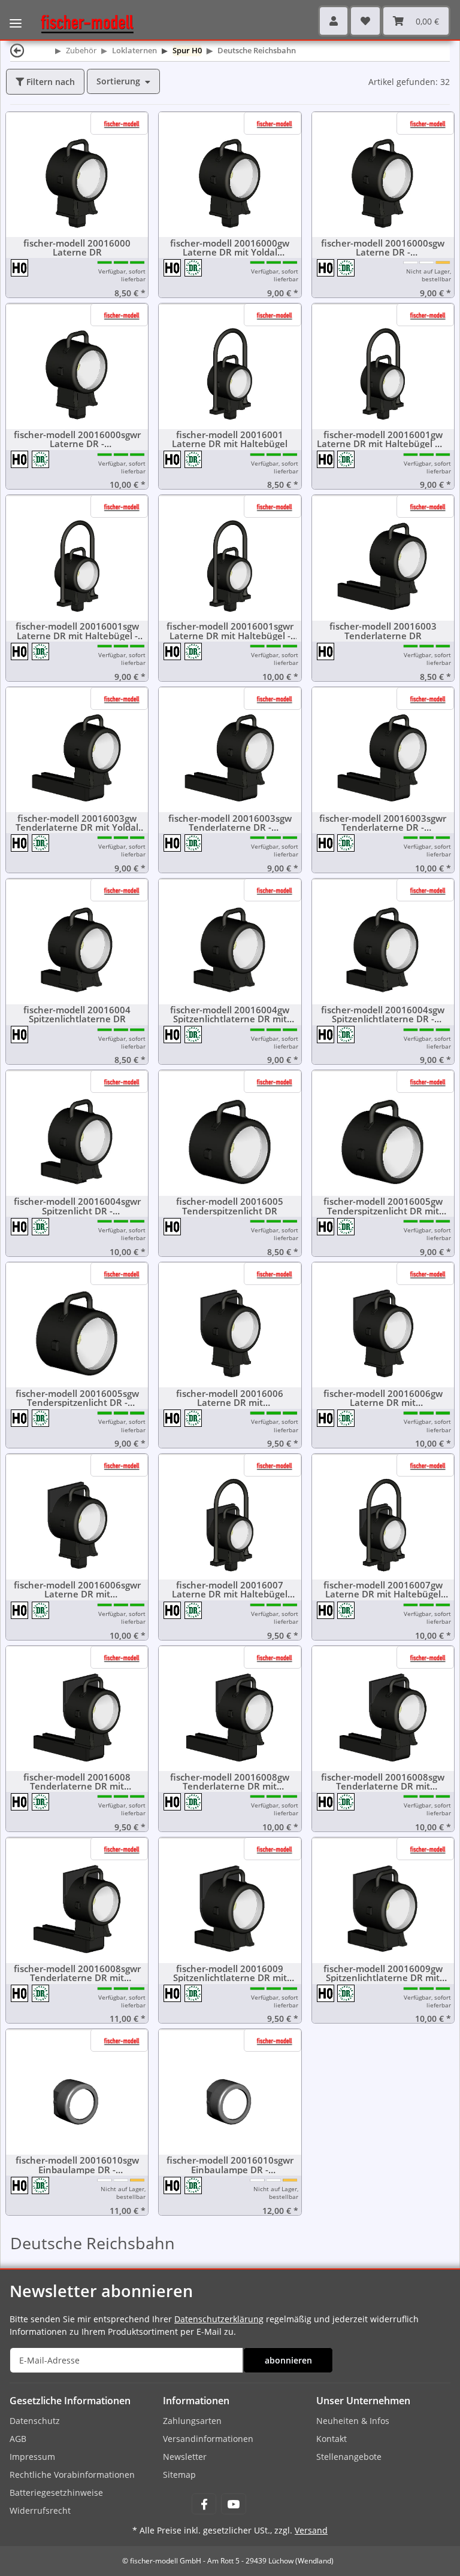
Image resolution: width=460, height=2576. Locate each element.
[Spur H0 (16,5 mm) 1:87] (20, 267)
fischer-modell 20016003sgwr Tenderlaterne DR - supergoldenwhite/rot (383, 823)
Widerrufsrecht (40, 2510)
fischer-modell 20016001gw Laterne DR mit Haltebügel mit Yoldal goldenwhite (383, 439)
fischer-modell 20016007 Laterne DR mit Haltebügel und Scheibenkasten (230, 1590)
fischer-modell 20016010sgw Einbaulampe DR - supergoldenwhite (77, 2165)
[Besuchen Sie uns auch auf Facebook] (204, 2504)
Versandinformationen (208, 2439)
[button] (334, 21)
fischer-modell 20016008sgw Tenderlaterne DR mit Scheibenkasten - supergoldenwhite (383, 1782)
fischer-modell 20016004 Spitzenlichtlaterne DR (77, 1014)
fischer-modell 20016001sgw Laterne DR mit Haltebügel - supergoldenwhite (77, 631)
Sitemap (179, 2475)
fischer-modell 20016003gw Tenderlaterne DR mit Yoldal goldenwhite (77, 823)
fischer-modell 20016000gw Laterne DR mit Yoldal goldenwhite (230, 248)
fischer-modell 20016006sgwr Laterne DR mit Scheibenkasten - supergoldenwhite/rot (77, 1590)
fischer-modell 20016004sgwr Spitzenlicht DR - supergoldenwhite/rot (77, 1206)
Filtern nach (49, 82)
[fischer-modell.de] (82, 23)
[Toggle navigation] (16, 15)
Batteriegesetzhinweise (56, 2493)
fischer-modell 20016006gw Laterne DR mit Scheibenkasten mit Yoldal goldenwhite (383, 1398)
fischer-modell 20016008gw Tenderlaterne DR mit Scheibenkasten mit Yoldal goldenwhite (230, 1782)
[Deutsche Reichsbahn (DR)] (194, 267)
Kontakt (332, 2439)
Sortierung (118, 81)
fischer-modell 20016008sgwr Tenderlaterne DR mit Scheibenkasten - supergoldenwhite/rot (77, 1973)
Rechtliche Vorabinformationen (72, 2475)
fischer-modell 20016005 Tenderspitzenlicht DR (230, 1206)
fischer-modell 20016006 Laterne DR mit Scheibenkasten (230, 1398)
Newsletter (185, 2457)
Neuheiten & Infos (353, 2421)
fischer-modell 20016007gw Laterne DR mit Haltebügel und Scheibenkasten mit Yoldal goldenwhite (383, 1590)
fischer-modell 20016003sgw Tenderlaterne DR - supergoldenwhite (230, 823)
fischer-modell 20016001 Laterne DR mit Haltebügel (230, 439)
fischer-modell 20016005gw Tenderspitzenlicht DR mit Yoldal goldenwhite (383, 1206)
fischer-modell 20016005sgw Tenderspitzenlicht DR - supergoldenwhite (77, 1398)
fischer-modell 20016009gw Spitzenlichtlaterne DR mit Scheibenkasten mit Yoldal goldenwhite (383, 1973)
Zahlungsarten (192, 2421)
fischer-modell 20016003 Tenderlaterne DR (383, 631)
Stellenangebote (349, 2457)
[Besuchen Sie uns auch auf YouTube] (233, 2504)
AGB (18, 2439)
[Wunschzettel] (365, 21)
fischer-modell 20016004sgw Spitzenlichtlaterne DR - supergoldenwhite (383, 1014)
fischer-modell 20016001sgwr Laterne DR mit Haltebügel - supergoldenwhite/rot (230, 631)
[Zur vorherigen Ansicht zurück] (17, 50)
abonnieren (288, 2360)
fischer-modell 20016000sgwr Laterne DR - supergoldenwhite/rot (77, 439)
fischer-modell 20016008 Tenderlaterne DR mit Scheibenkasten (77, 1782)
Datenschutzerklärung (219, 2319)
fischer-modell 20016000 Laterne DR (77, 248)
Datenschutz (35, 2421)
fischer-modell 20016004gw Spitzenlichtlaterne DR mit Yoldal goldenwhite (230, 1014)
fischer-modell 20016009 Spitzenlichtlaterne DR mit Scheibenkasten (230, 1973)
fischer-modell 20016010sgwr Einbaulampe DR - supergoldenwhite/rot (230, 2165)
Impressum (32, 2457)
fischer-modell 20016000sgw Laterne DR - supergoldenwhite (383, 248)
